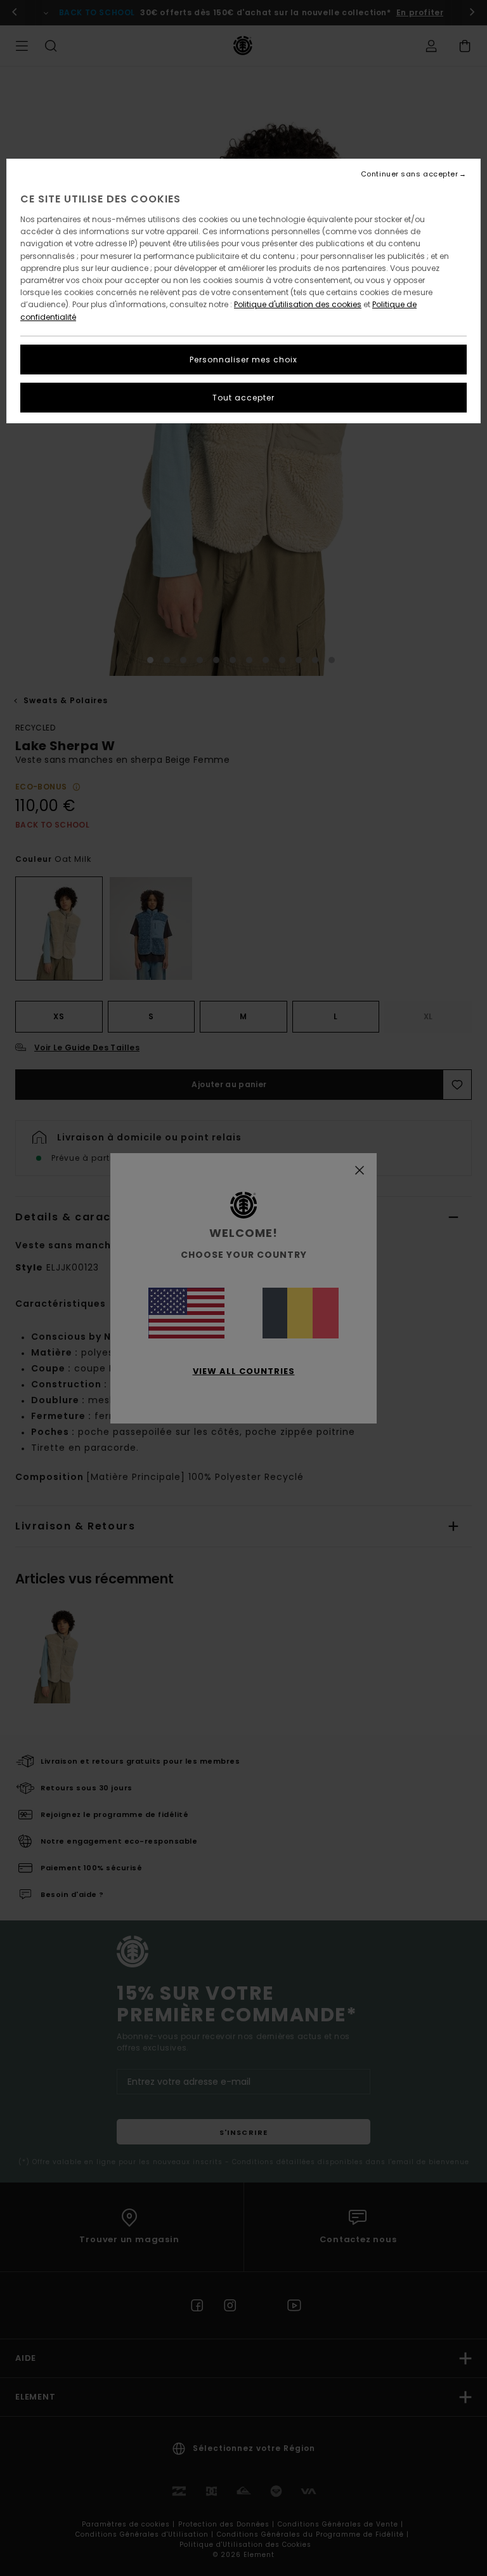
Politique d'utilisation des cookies (298, 304)
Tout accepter (243, 398)
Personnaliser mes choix (243, 360)
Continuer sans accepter (410, 174)
